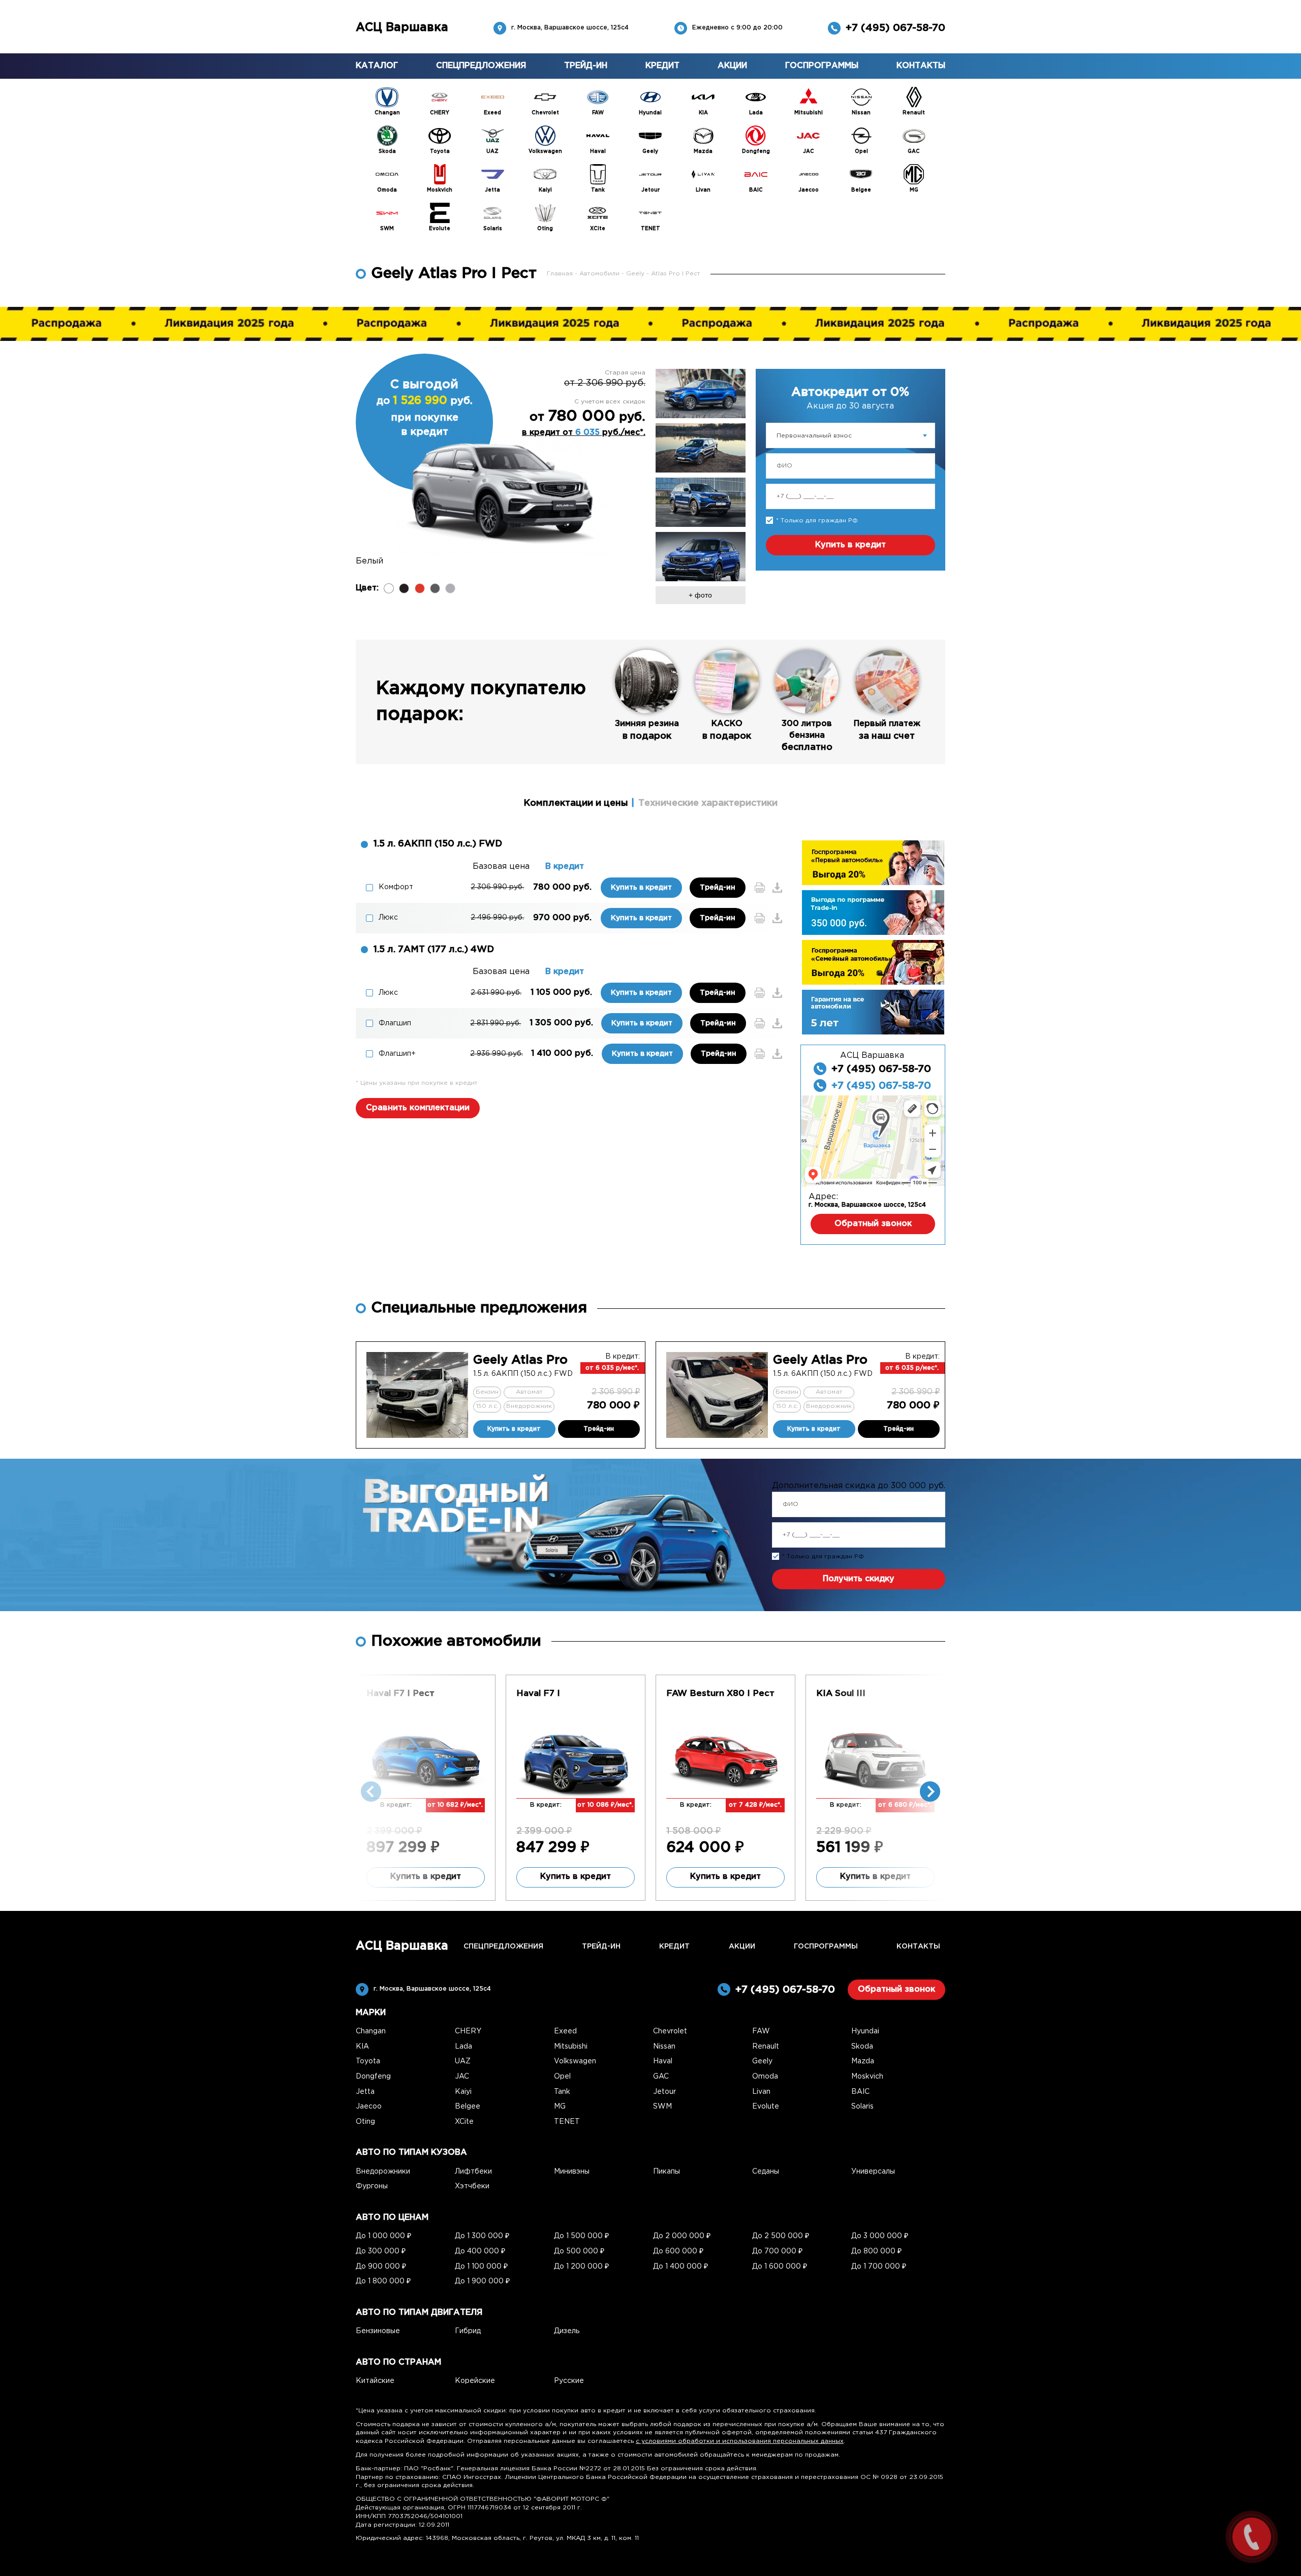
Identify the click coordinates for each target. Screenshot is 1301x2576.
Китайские (375, 2381)
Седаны (766, 2172)
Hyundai (865, 2031)
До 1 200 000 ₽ (581, 2267)
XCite (464, 2122)
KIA (362, 2047)
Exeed (565, 2031)
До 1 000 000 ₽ (383, 2236)
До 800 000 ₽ (876, 2251)
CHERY (468, 2031)
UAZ (463, 2061)
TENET (567, 2122)
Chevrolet (670, 2031)
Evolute (766, 2107)
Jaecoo (369, 2107)
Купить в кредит (850, 545)
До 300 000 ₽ (381, 2251)
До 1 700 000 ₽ (879, 2267)
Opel (562, 2077)
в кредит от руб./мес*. (584, 433)
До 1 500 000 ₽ (581, 2236)
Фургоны (372, 2186)
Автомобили (600, 274)
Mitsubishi (571, 2047)
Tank (562, 2092)
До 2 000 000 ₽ (682, 2236)
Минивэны (572, 2172)
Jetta (365, 2092)
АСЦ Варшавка (402, 28)
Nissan (664, 2047)
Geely (636, 274)
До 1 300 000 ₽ (482, 2236)
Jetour (664, 2092)
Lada (463, 2047)
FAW (761, 2031)
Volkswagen (575, 2061)
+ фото (700, 595)
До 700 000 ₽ (777, 2251)
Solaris (862, 2107)
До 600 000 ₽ (678, 2251)
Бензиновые (378, 2331)
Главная (561, 274)
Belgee (468, 2107)
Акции (732, 66)
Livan (761, 2092)
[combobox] (850, 435)
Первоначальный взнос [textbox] (814, 436)
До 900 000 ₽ (381, 2267)
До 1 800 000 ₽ (383, 2281)
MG (560, 2107)
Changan (371, 2031)
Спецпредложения (481, 66)
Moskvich (867, 2077)
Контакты (921, 66)
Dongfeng (373, 2077)
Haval (663, 2061)
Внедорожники (383, 2172)
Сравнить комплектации (418, 1108)
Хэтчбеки (472, 2186)
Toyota (368, 2061)
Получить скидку (859, 1579)
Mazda (863, 2061)
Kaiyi (463, 2092)
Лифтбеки (473, 2172)
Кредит (662, 66)
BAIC (860, 2092)
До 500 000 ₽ (579, 2251)
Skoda (862, 2047)
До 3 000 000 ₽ (880, 2236)
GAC (661, 2077)
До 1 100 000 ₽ (481, 2267)
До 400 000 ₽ (480, 2251)
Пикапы (667, 2172)
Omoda (765, 2077)
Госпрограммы (822, 66)
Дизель (567, 2331)
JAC (462, 2077)
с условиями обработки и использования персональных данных (740, 2441)
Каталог (377, 66)
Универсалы (873, 2172)
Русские (569, 2381)
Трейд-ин (586, 66)
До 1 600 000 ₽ (780, 2267)
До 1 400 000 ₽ (680, 2267)
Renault (766, 2047)
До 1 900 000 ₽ (482, 2281)
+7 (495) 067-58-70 (895, 28)
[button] (930, 1792)
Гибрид (468, 2331)
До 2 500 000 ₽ (781, 2236)
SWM (662, 2107)
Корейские (475, 2381)
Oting (365, 2122)
